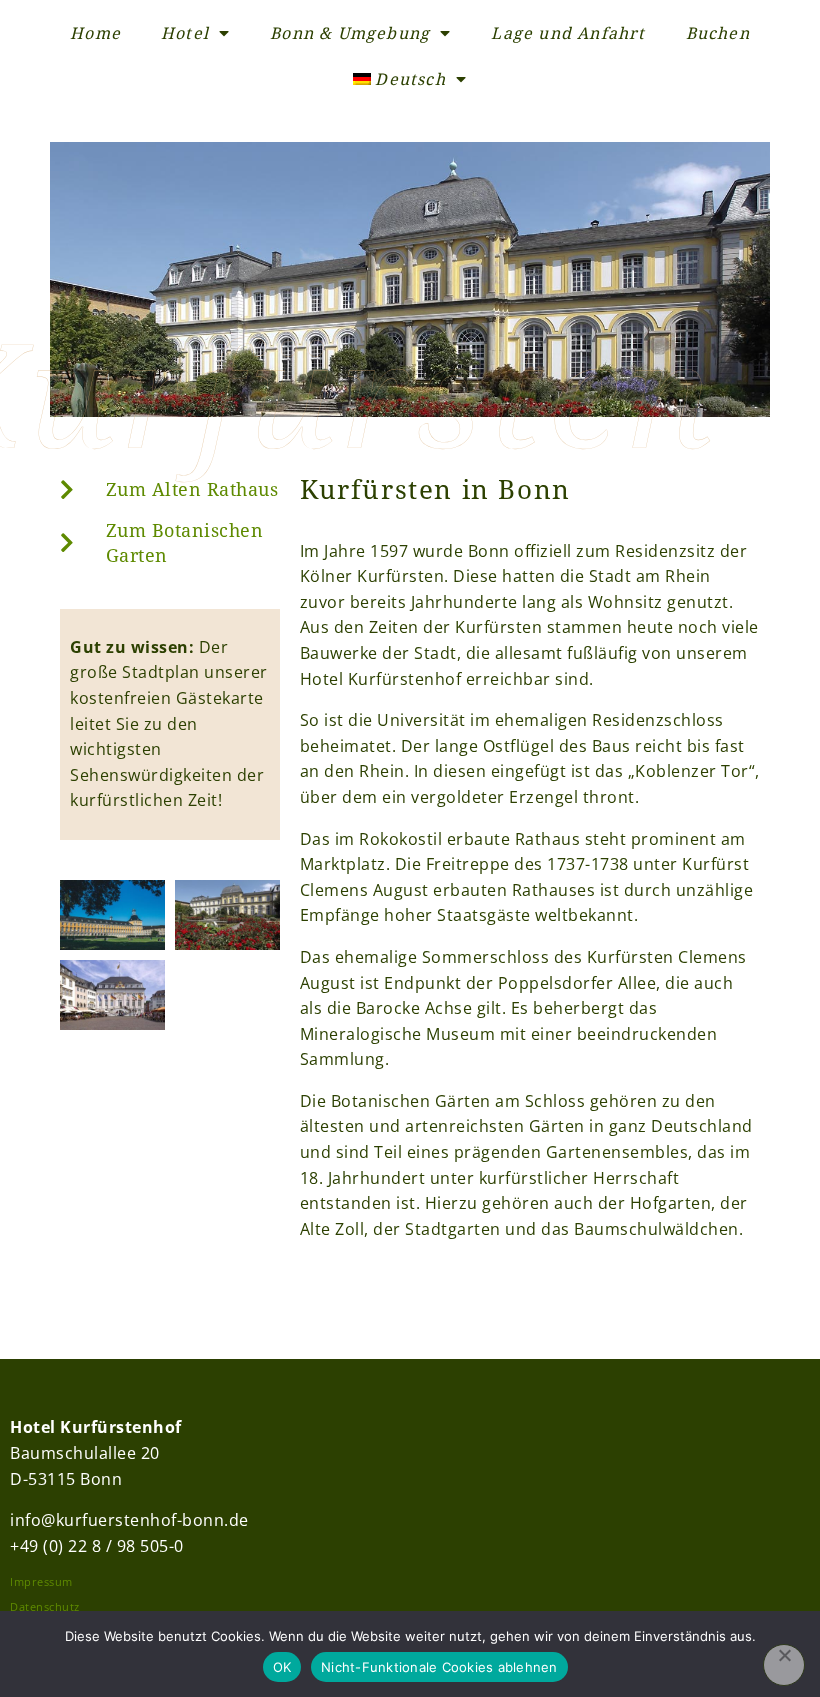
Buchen (718, 33)
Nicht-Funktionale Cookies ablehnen (439, 1667)
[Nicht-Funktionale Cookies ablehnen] (784, 1665)
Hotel (185, 33)
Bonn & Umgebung (350, 33)
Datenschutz (45, 1606)
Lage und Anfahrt (568, 33)
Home (95, 33)
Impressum (41, 1581)
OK (282, 1667)
